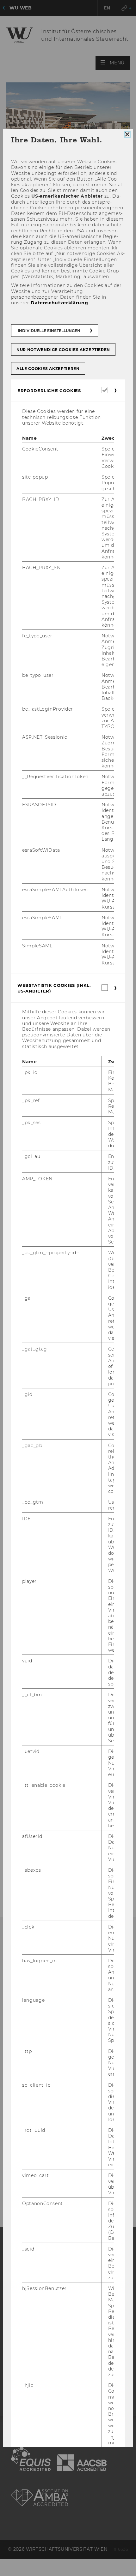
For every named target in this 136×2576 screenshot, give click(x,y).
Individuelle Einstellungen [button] (49, 331)
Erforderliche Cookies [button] (49, 391)
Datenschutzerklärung (59, 303)
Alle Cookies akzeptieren (48, 369)
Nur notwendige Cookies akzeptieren (63, 350)
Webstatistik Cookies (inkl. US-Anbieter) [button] (54, 988)
